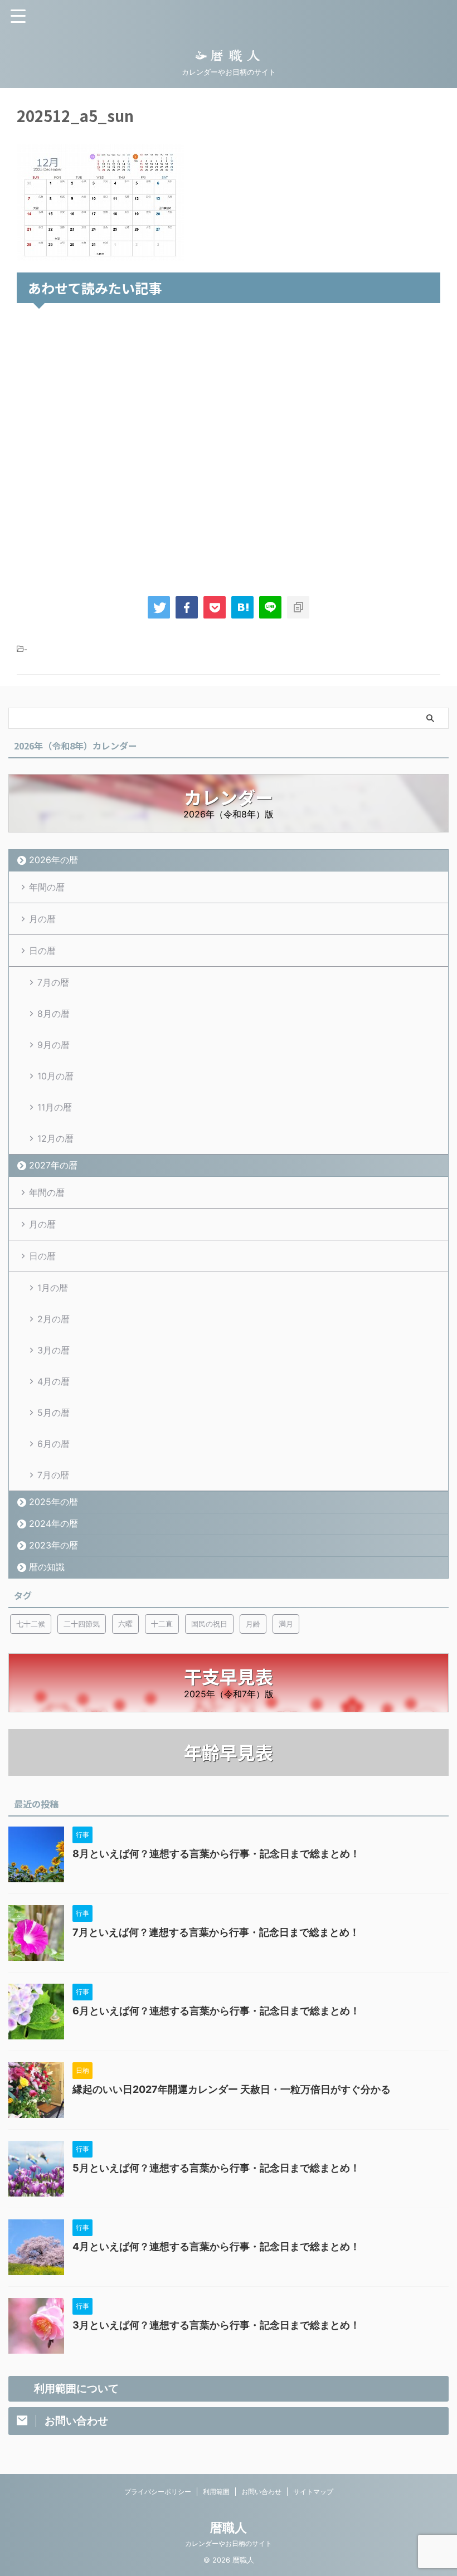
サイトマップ (313, 2492)
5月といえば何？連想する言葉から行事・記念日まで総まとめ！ (216, 2168)
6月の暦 (54, 1444)
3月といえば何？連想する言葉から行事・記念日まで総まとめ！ (216, 2325)
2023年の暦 (54, 1545)
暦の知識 (47, 1567)
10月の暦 (55, 1076)
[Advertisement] (229, 447)
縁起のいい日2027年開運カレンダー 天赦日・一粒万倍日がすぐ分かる (232, 2089)
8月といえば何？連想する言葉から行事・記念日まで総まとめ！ (216, 1854)
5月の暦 (54, 1413)
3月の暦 (54, 1350)
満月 (286, 1624)
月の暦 (42, 919)
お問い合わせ (261, 2492)
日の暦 (42, 951)
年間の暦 (47, 887)
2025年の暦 (54, 1502)
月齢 (253, 1624)
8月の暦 (54, 1014)
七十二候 (31, 1624)
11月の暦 (55, 1107)
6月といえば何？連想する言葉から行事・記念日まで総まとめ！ (216, 2011)
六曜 (125, 1624)
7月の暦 (53, 982)
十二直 (162, 1624)
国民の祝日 (209, 1624)
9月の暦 (54, 1045)
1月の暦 (53, 1288)
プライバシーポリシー (158, 2492)
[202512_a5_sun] (242, 607)
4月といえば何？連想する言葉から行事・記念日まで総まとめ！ (216, 2246)
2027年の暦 (53, 1165)
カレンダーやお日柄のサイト (229, 2543)
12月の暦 (55, 1138)
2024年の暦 (54, 1523)
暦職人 (229, 2528)
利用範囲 (216, 2492)
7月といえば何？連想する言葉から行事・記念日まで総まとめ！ (216, 1932)
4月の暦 (54, 1381)
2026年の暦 (54, 860)
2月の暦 (54, 1319)
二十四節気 (82, 1624)
